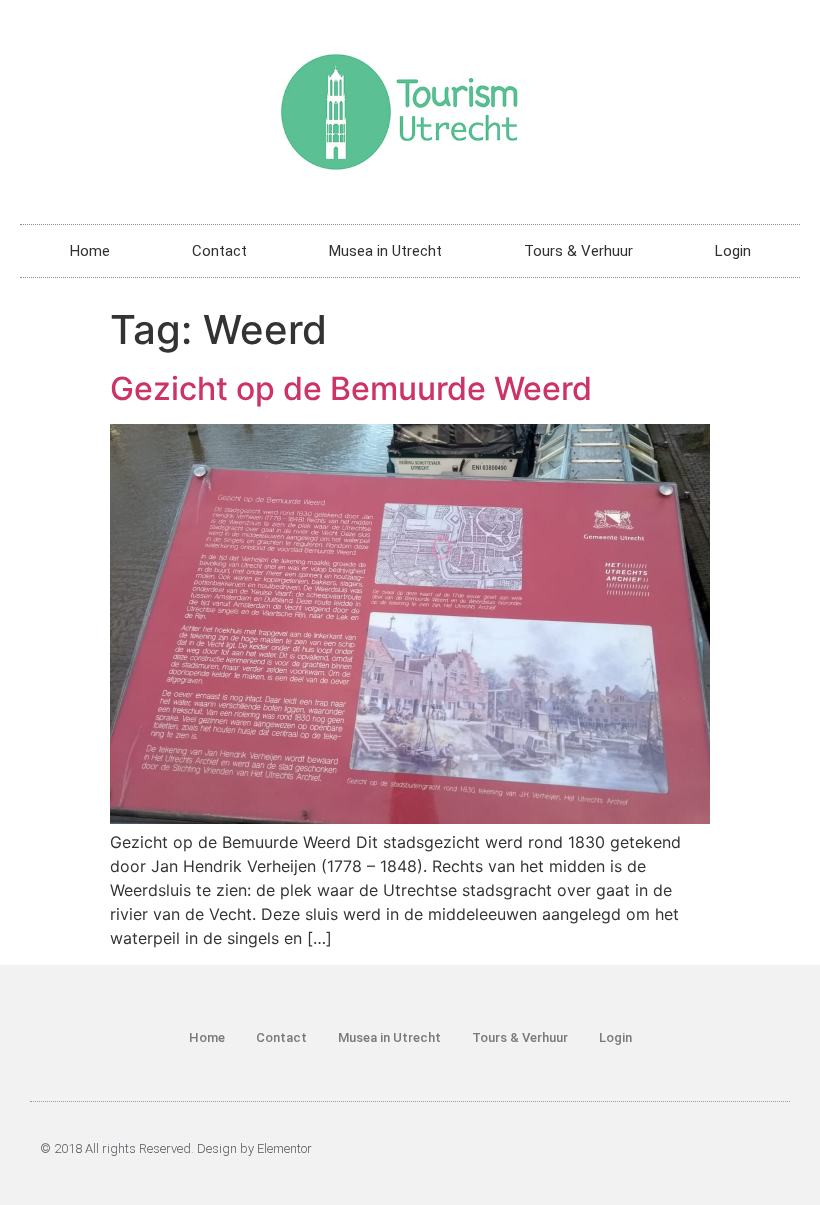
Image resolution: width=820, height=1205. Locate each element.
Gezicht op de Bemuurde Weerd (351, 388)
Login (733, 251)
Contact (219, 251)
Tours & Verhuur (578, 251)
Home (90, 251)
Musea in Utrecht (385, 251)
